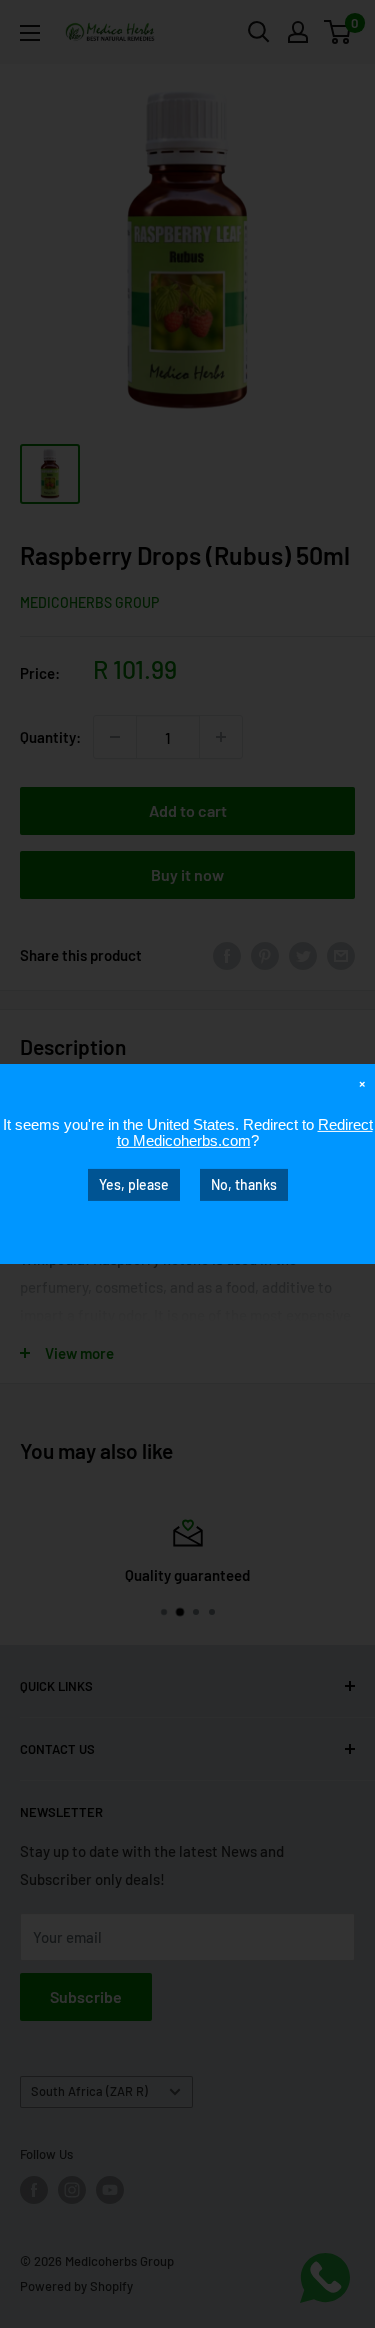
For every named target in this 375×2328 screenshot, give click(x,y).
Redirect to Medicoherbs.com (245, 1132)
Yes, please (134, 1184)
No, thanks (244, 1184)
